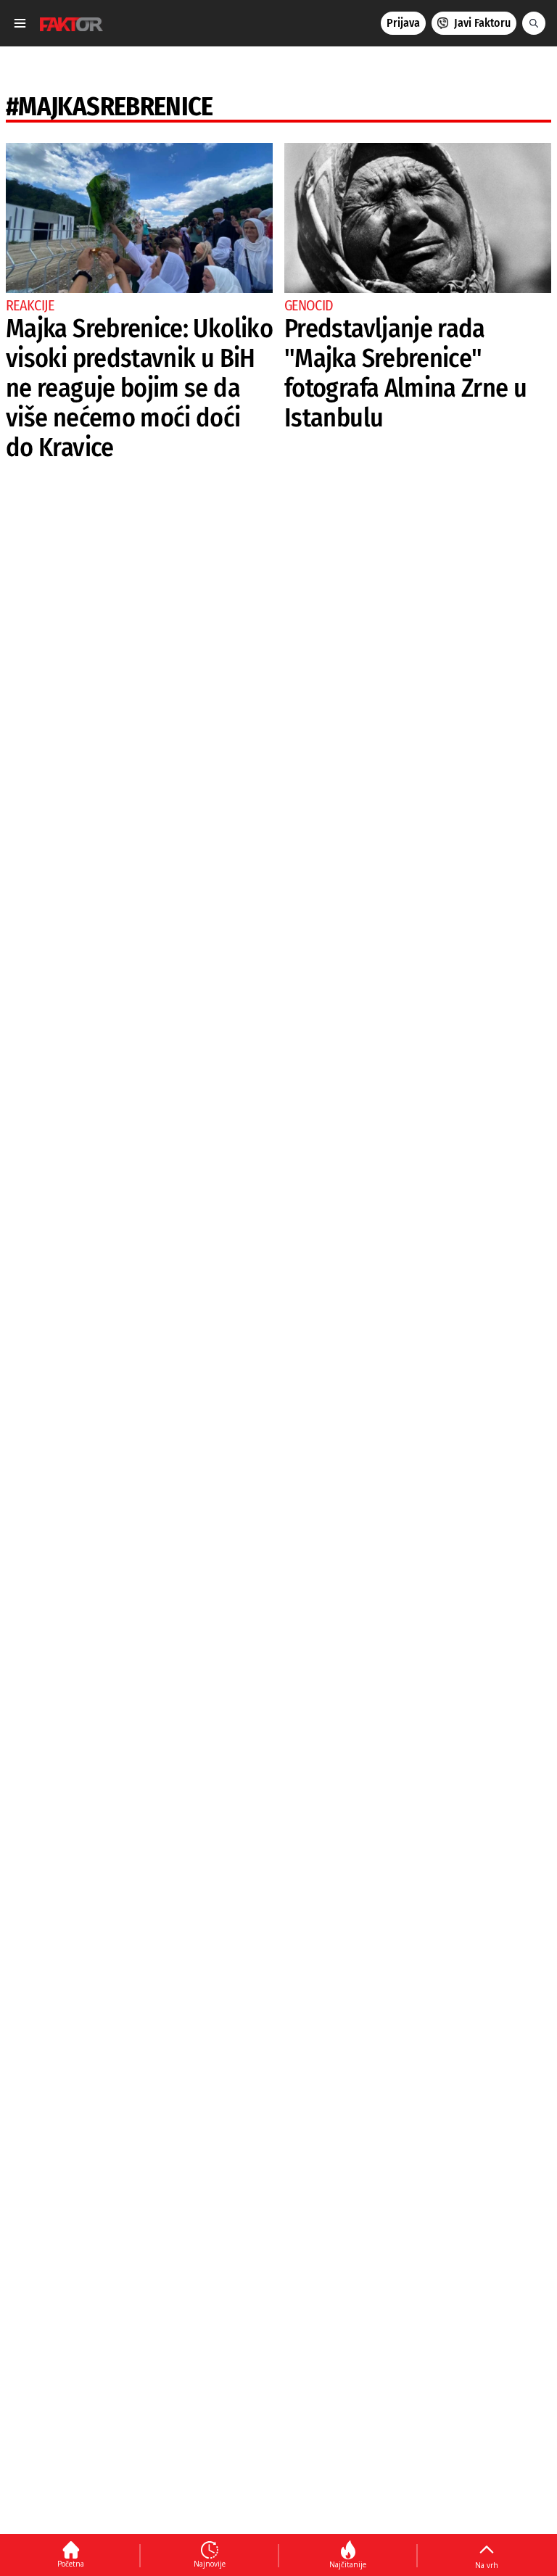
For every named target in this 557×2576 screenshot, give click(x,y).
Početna (71, 2564)
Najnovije (210, 2564)
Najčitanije (348, 2564)
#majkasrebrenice (110, 107)
